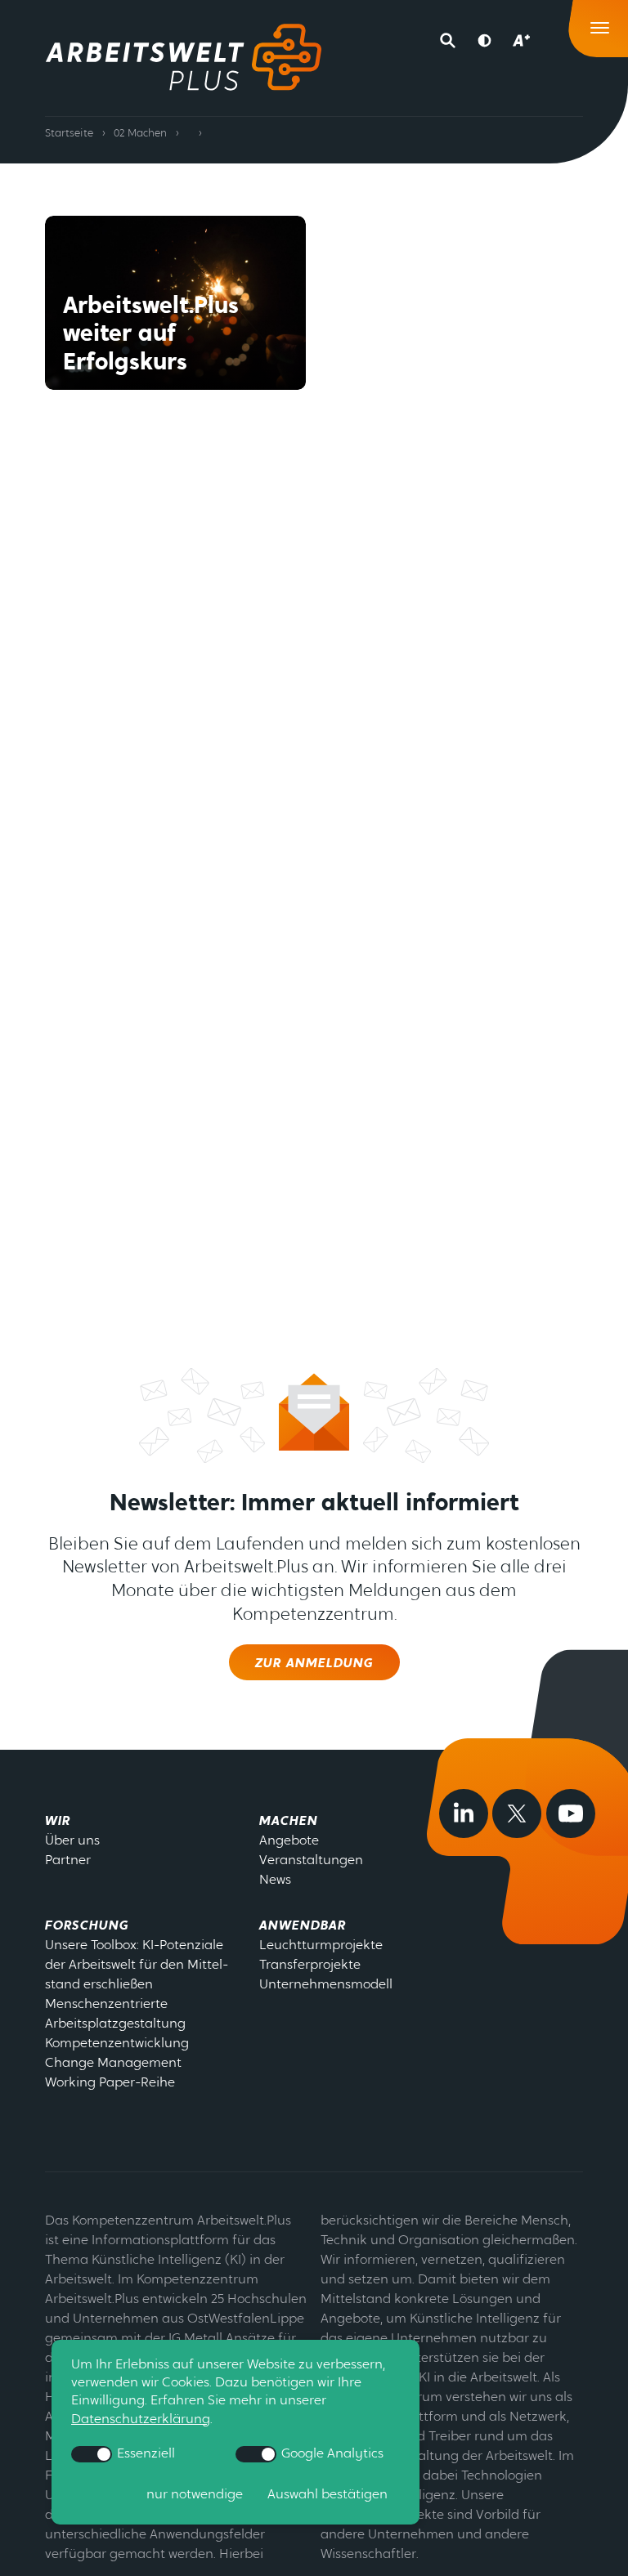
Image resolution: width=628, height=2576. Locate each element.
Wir (58, 1822)
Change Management (113, 2064)
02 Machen (140, 134)
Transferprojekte (310, 1966)
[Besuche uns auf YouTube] (571, 1813)
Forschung (87, 1926)
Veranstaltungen (311, 1861)
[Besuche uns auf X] (517, 1813)
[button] (451, 41)
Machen (289, 1822)
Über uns (72, 1841)
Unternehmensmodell (326, 1985)
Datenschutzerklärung (141, 2420)
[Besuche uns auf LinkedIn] (464, 1813)
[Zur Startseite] (184, 57)
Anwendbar (303, 1926)
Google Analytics (331, 2454)
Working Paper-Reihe (110, 2083)
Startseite (69, 134)
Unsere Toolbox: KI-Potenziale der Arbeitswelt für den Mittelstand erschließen (137, 1966)
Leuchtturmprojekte (321, 1946)
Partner (68, 1861)
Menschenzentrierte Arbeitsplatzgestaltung (115, 2015)
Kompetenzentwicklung (117, 2044)
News (275, 1881)
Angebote (289, 1841)
